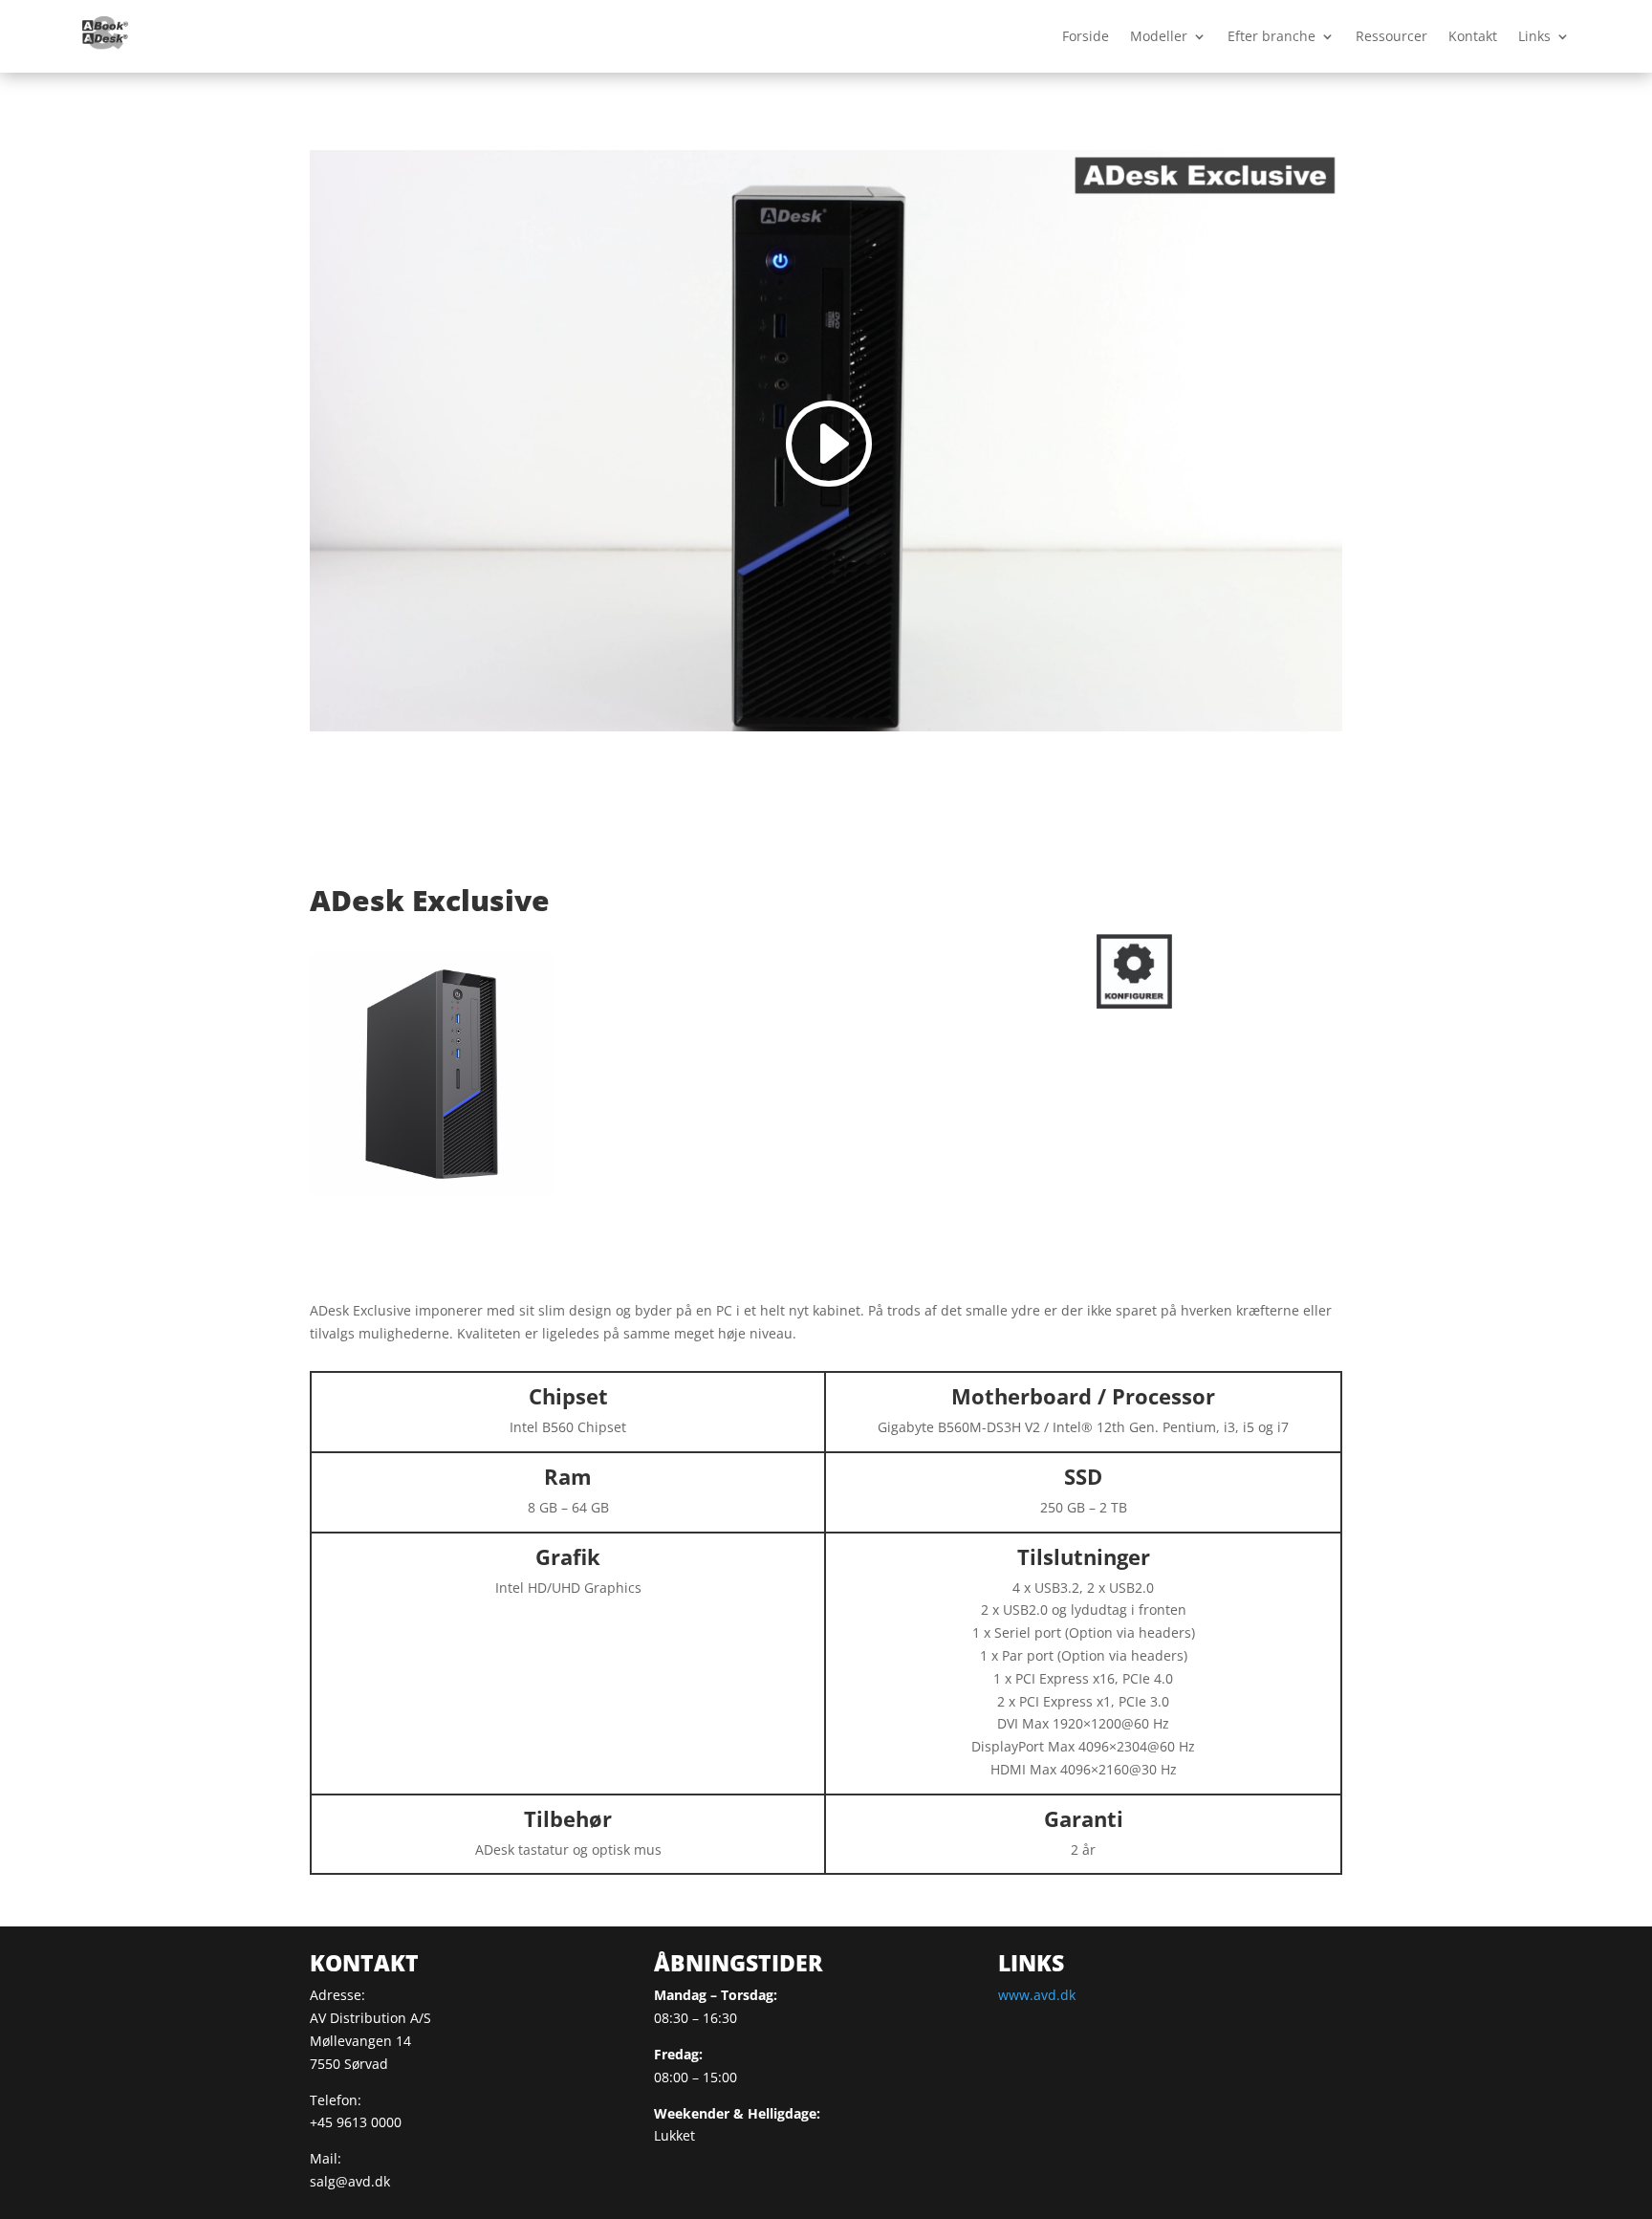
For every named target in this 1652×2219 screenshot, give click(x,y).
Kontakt (1473, 36)
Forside (1086, 36)
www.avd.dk (1037, 1995)
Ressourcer (1391, 36)
